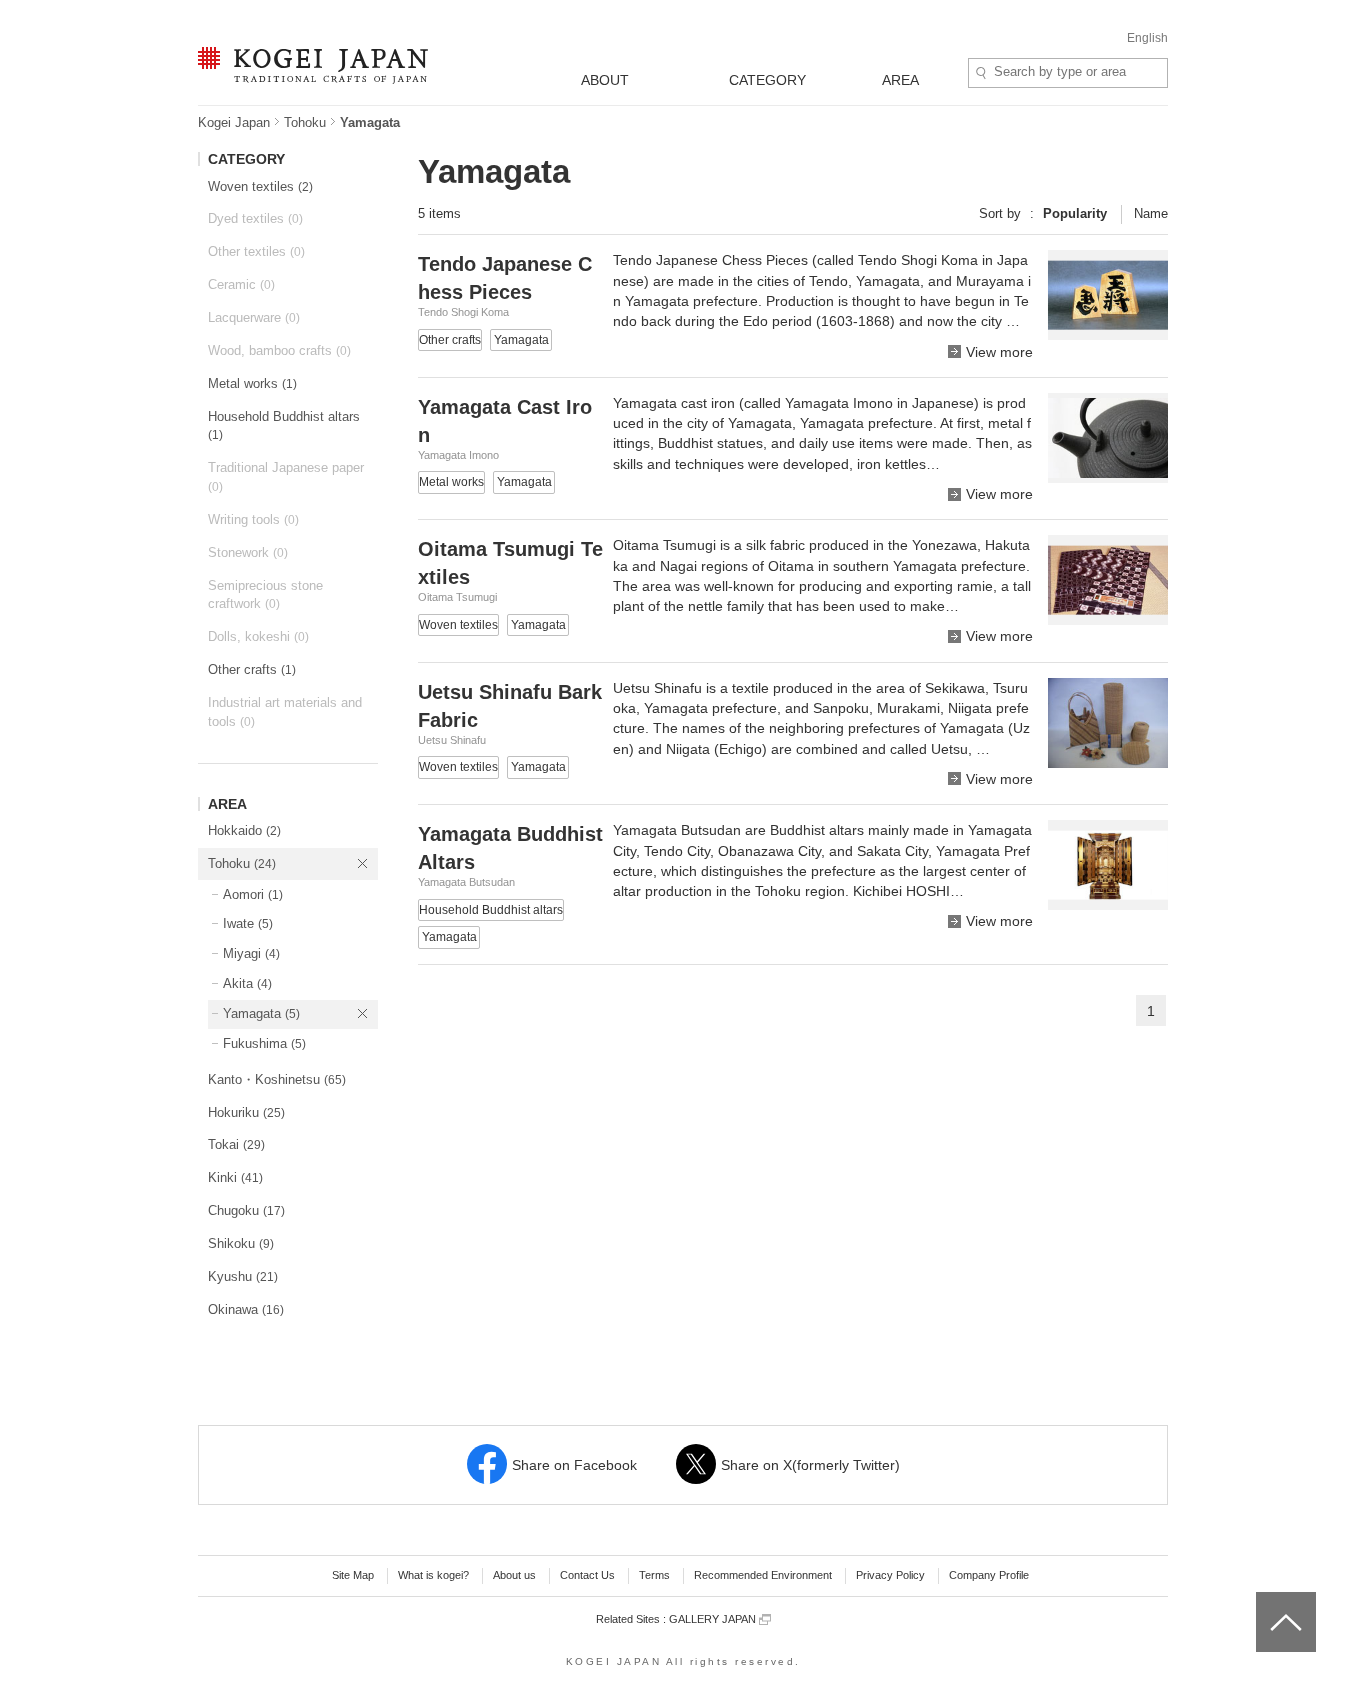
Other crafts (252, 669)
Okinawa (246, 1309)
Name (1151, 213)
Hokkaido (244, 830)
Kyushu (243, 1276)
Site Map (353, 1575)
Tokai (236, 1144)
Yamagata (261, 1013)
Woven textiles (260, 186)
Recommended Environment (763, 1575)
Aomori (253, 894)
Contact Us (587, 1575)
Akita (247, 983)
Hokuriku (246, 1112)
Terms (654, 1575)
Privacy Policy (890, 1575)
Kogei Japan (234, 122)
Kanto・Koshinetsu (277, 1079)
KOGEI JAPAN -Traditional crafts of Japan (308, 67)
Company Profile (989, 1575)
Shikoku (241, 1243)
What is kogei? (433, 1575)
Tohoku (305, 122)
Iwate (248, 923)
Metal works (252, 383)
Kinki (235, 1177)
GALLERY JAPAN (714, 1619)
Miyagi (251, 953)
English (1147, 38)
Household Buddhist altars (284, 426)
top (1263, 1599)
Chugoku (246, 1210)
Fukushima (264, 1043)
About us (514, 1575)
